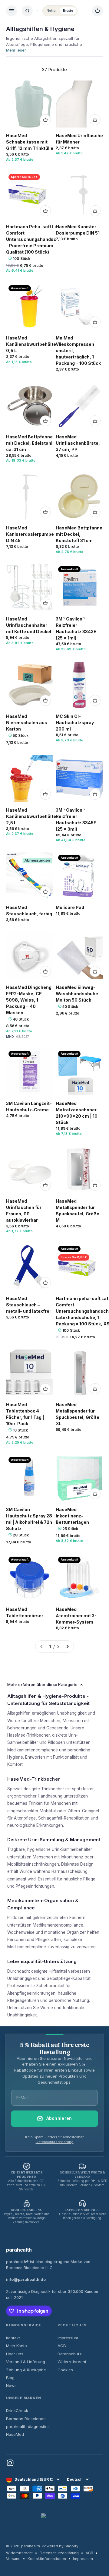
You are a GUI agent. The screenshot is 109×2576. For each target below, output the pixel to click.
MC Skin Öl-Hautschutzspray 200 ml (75, 723)
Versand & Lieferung (26, 2362)
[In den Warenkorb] (45, 120)
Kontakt (13, 2338)
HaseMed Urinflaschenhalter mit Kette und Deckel (29, 625)
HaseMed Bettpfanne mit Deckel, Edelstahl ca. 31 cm (29, 443)
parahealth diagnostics (28, 2426)
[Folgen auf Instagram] (10, 2463)
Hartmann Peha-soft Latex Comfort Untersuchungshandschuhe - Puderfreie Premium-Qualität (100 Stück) (37, 239)
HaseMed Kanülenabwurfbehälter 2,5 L (32, 816)
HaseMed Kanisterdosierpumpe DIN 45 (30, 534)
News (11, 2385)
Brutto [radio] (68, 11)
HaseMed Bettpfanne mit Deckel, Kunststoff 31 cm (79, 534)
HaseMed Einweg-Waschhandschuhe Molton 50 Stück (77, 994)
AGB (62, 2346)
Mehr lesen (16, 50)
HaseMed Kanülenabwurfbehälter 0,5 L (32, 344)
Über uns (15, 2354)
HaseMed (15, 2434)
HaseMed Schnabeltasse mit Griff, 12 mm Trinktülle (30, 142)
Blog (10, 2378)
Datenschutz (70, 2354)
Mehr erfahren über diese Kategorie (42, 1684)
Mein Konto (17, 2346)
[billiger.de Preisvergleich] (54, 2523)
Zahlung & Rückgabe (26, 2370)
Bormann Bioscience (26, 2419)
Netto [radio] (51, 11)
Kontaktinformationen (47, 2559)
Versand (13, 2559)
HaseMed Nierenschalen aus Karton (27, 723)
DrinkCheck (17, 2410)
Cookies (65, 2370)
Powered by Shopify (60, 2546)
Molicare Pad (70, 907)
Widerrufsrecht (72, 2362)
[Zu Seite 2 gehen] (67, 1646)
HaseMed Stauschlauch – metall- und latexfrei (28, 1305)
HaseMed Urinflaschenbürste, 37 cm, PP (78, 443)
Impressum (68, 2338)
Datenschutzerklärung (55, 2142)
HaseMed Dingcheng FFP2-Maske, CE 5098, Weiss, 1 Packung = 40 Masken (29, 1000)
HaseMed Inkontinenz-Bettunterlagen (72, 1516)
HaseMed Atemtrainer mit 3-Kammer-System (76, 1616)
